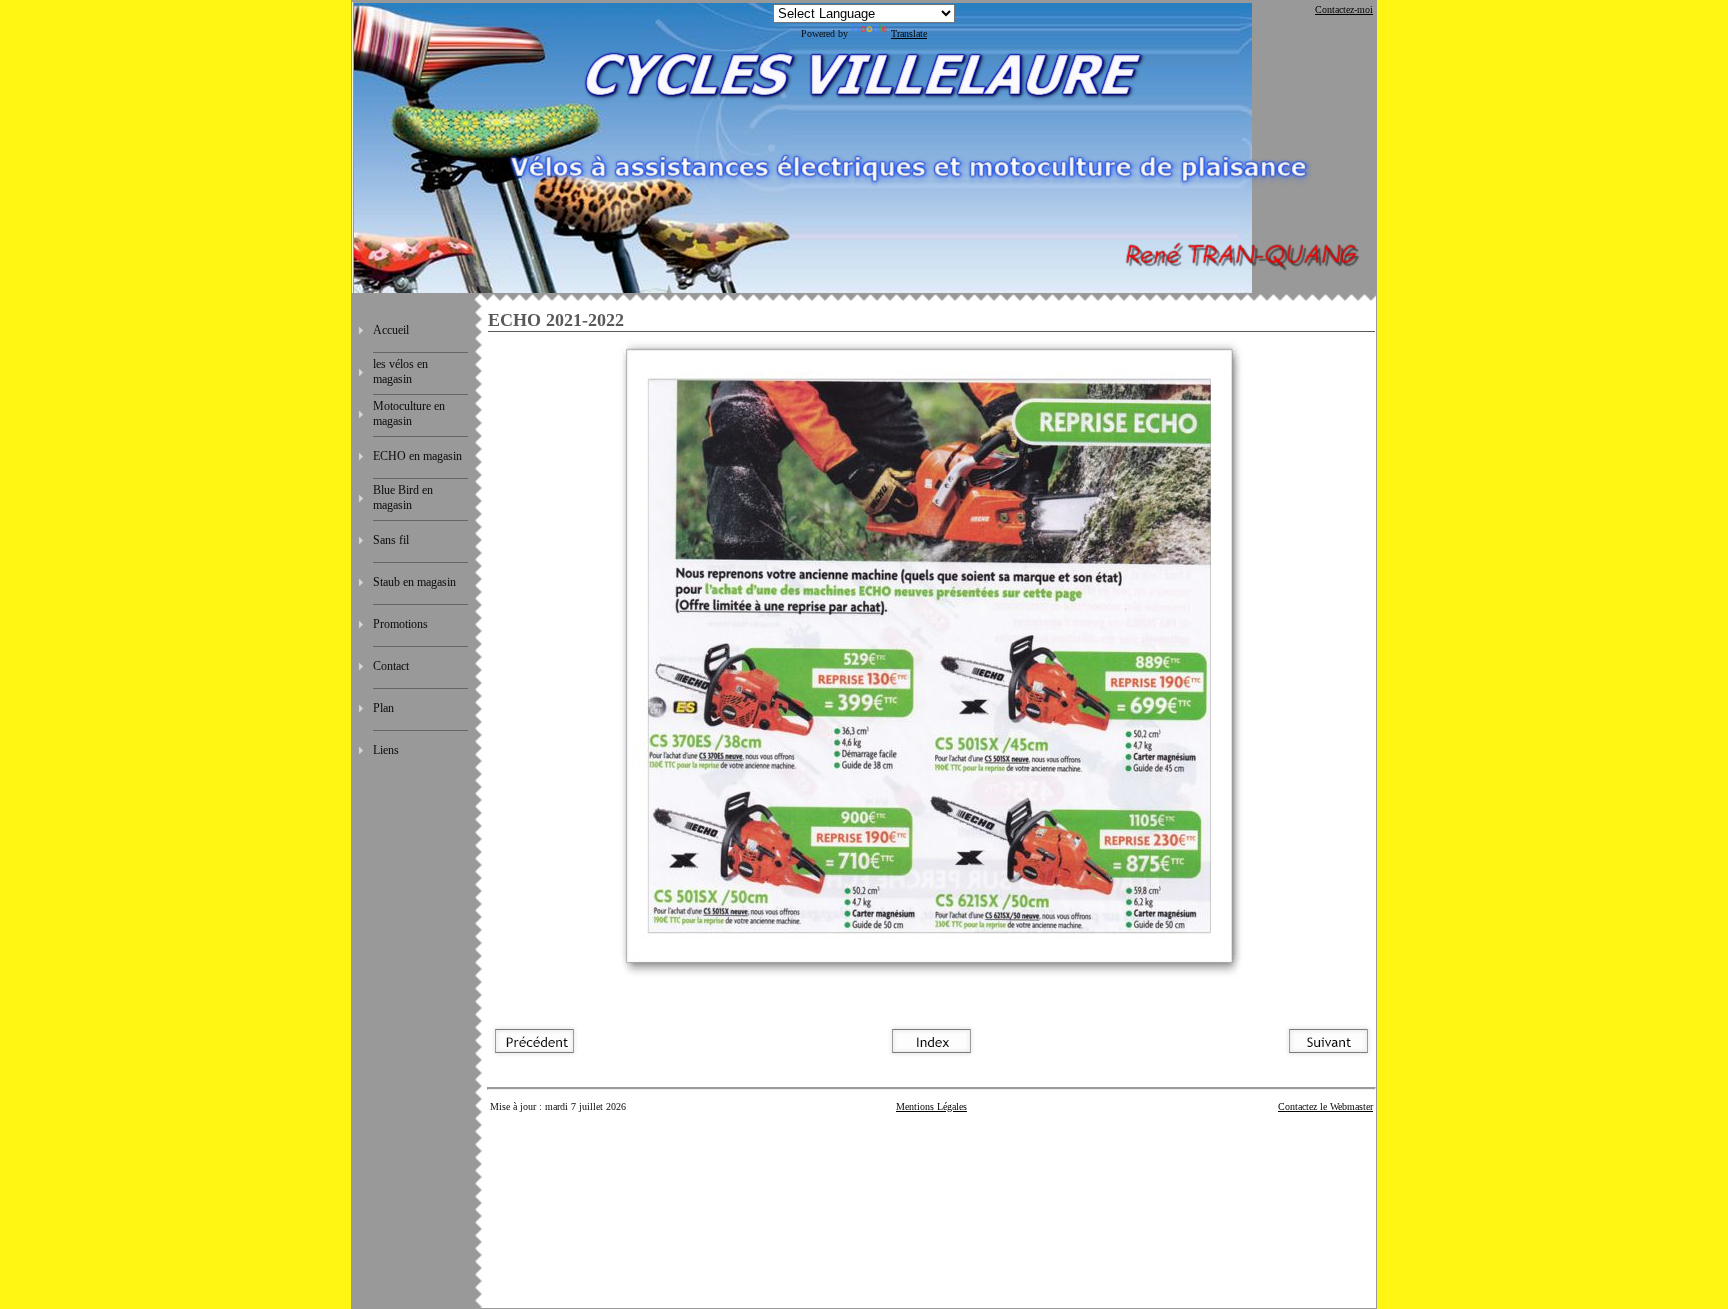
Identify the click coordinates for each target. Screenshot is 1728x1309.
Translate (909, 33)
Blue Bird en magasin (403, 497)
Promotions (400, 624)
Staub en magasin (414, 582)
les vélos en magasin (400, 371)
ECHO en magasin (417, 456)
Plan (383, 708)
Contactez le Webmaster (1325, 1106)
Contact (391, 666)
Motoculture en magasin (409, 413)
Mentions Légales (931, 1106)
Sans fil (391, 540)
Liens (386, 750)
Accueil (391, 330)
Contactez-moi (1344, 9)
